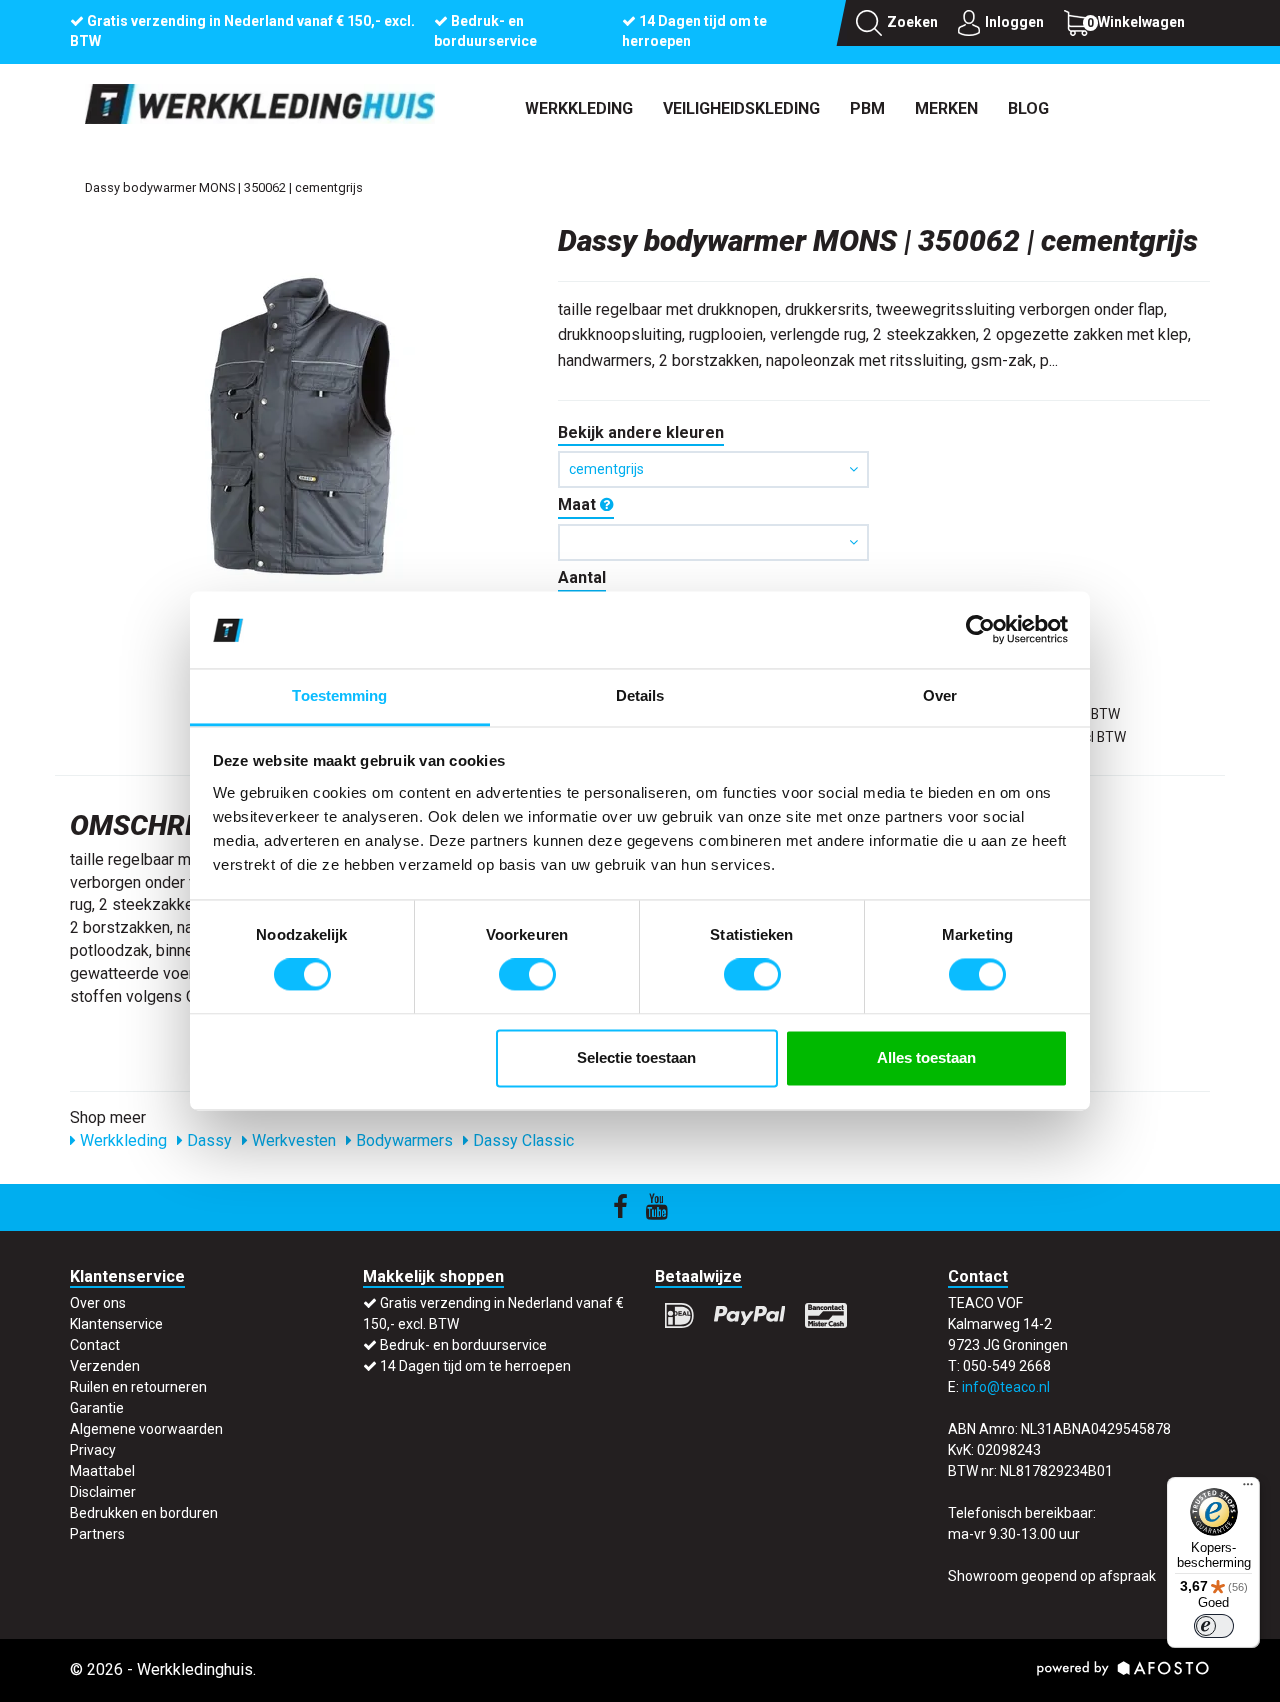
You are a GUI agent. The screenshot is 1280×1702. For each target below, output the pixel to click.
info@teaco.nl (1006, 1387)
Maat (579, 504)
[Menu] (1248, 1489)
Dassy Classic (521, 1140)
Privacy (93, 1450)
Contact (95, 1345)
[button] (713, 542)
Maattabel (102, 1471)
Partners (97, 1534)
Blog (1028, 108)
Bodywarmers (402, 1140)
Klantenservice (116, 1324)
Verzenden (105, 1366)
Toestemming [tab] (339, 695)
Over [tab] (940, 695)
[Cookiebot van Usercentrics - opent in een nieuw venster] (980, 630)
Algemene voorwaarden (146, 1429)
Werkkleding (579, 108)
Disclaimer (103, 1492)
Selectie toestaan (636, 1057)
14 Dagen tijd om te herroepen (475, 1366)
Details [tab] (640, 695)
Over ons (98, 1303)
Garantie (97, 1408)
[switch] (527, 975)
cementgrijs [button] (606, 469)
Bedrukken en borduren (144, 1513)
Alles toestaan (926, 1057)
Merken (946, 108)
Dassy (207, 1140)
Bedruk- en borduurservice (463, 1345)
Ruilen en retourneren (138, 1387)
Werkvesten (292, 1140)
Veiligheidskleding (741, 108)
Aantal (582, 577)
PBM (867, 108)
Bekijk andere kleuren (641, 432)
